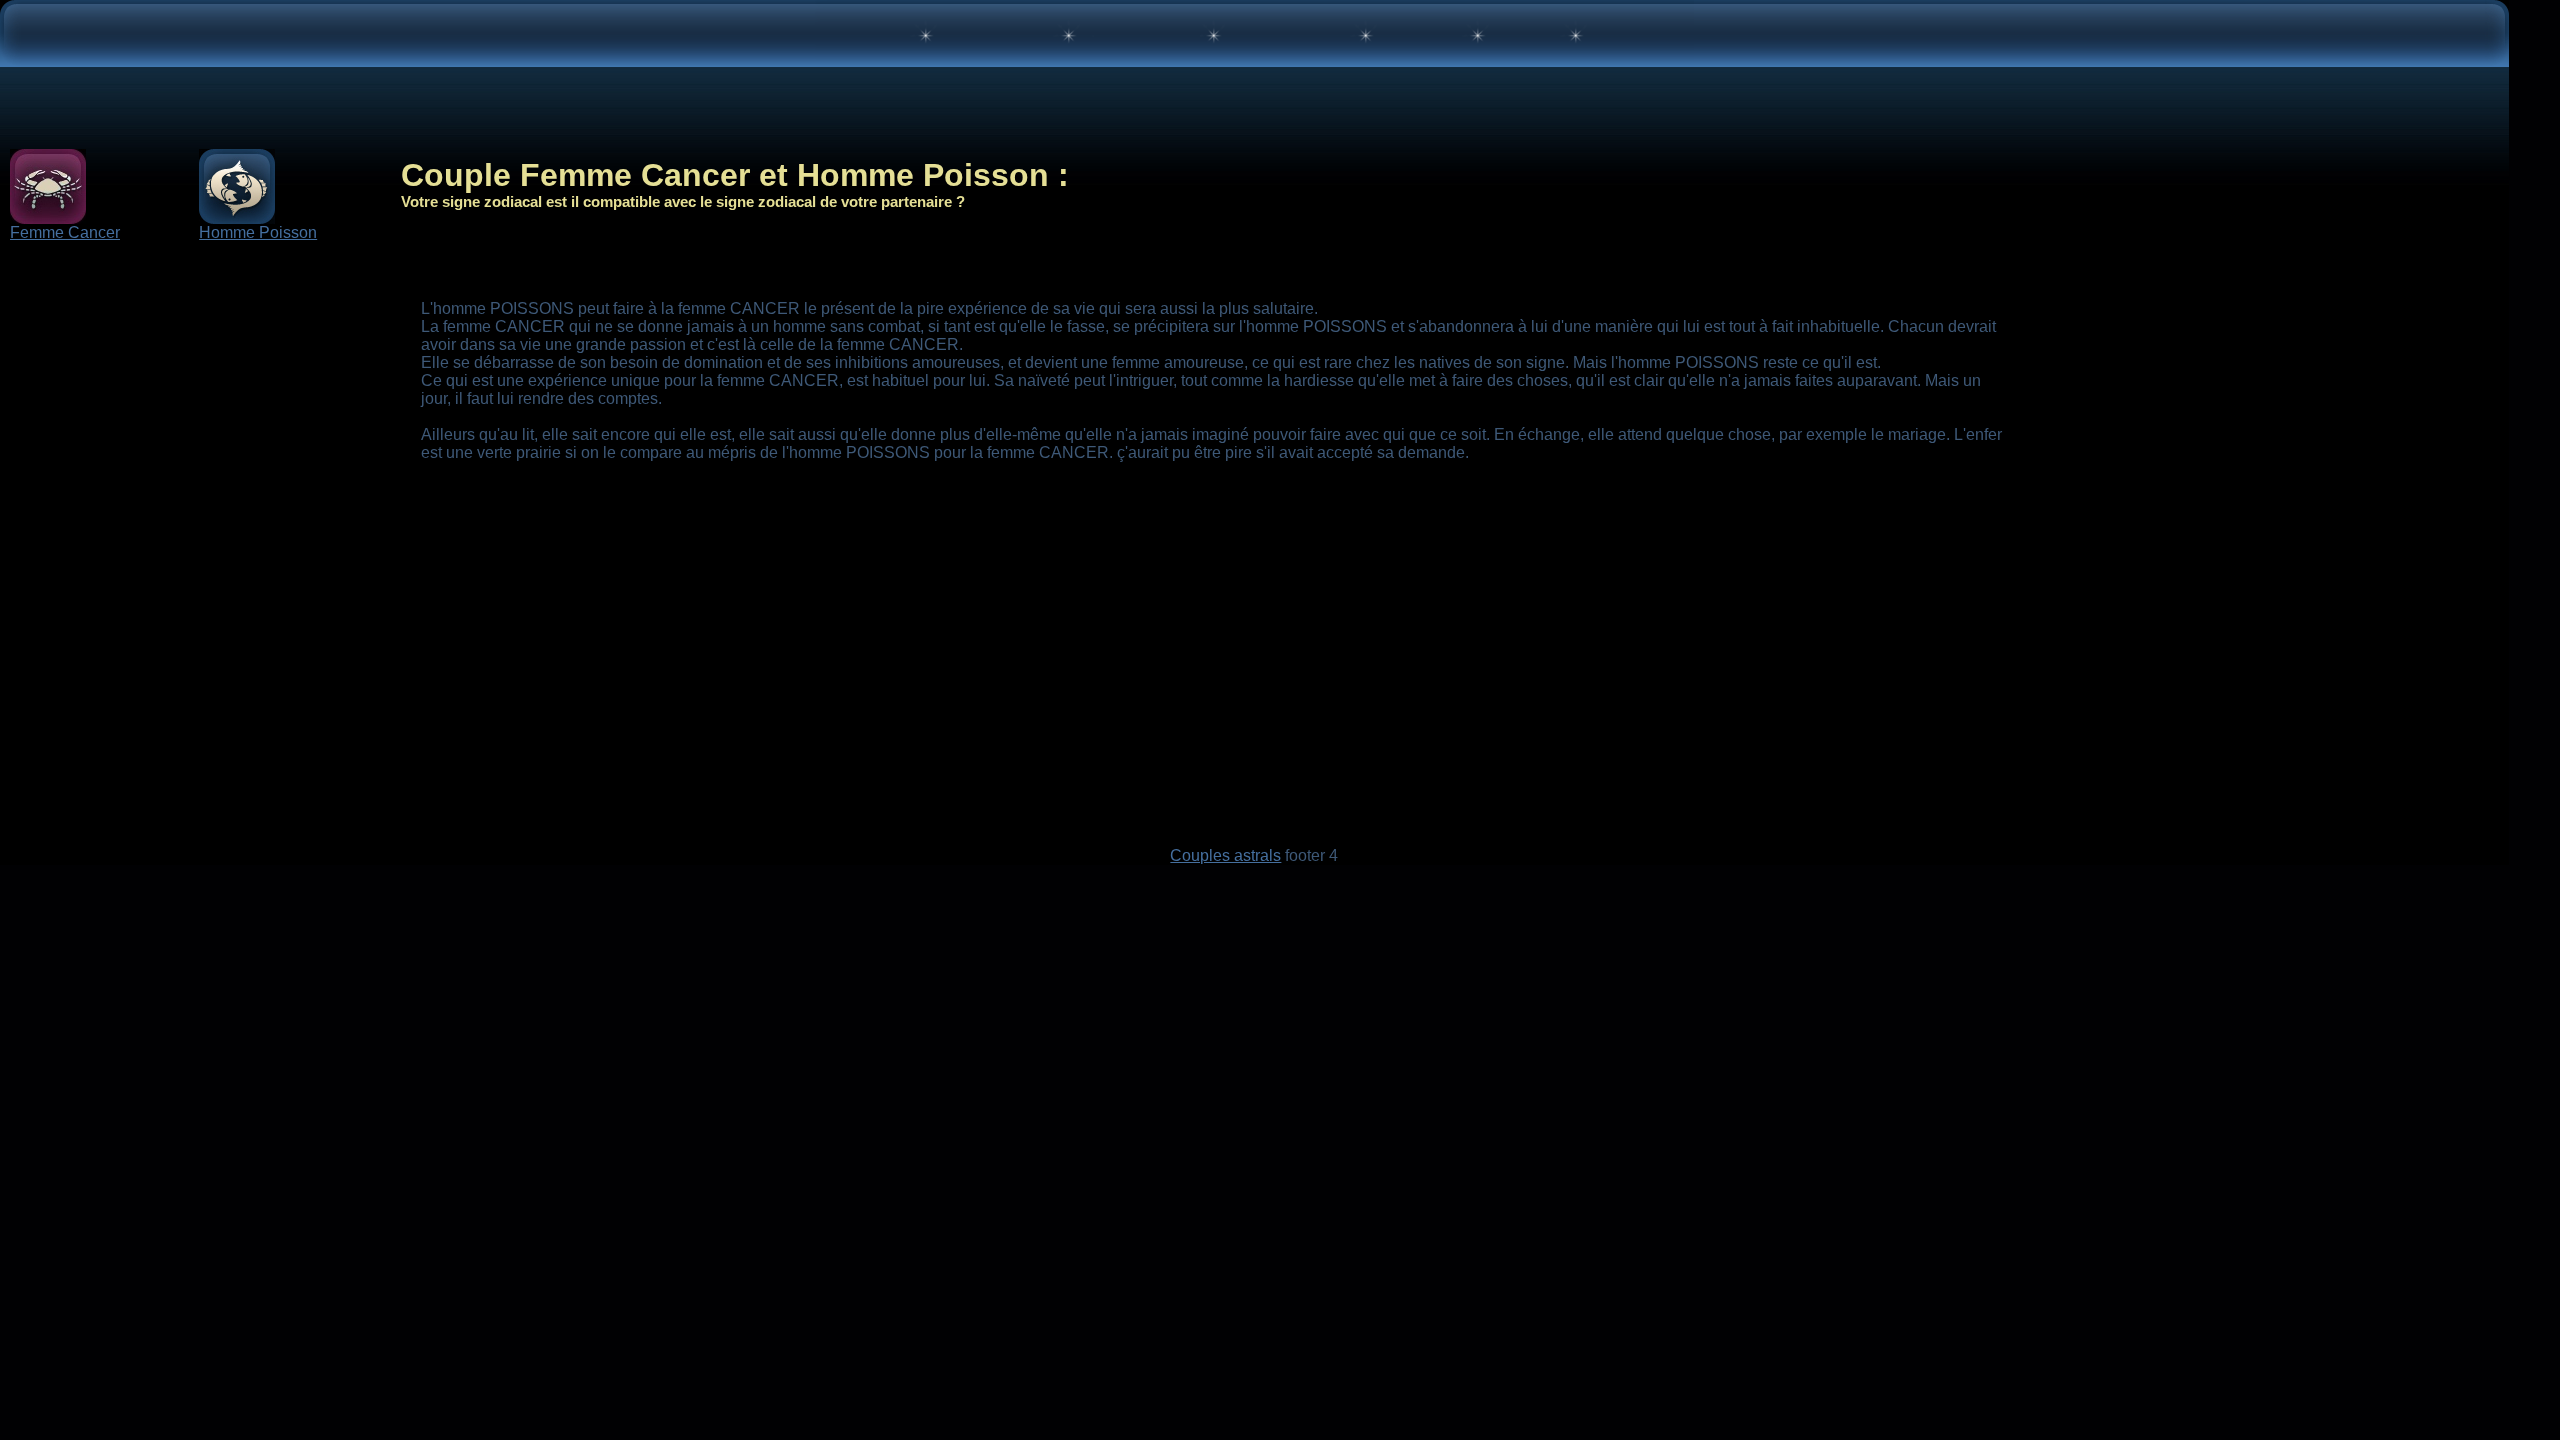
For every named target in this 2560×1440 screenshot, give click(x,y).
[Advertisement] (211, 442)
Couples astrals (1225, 855)
